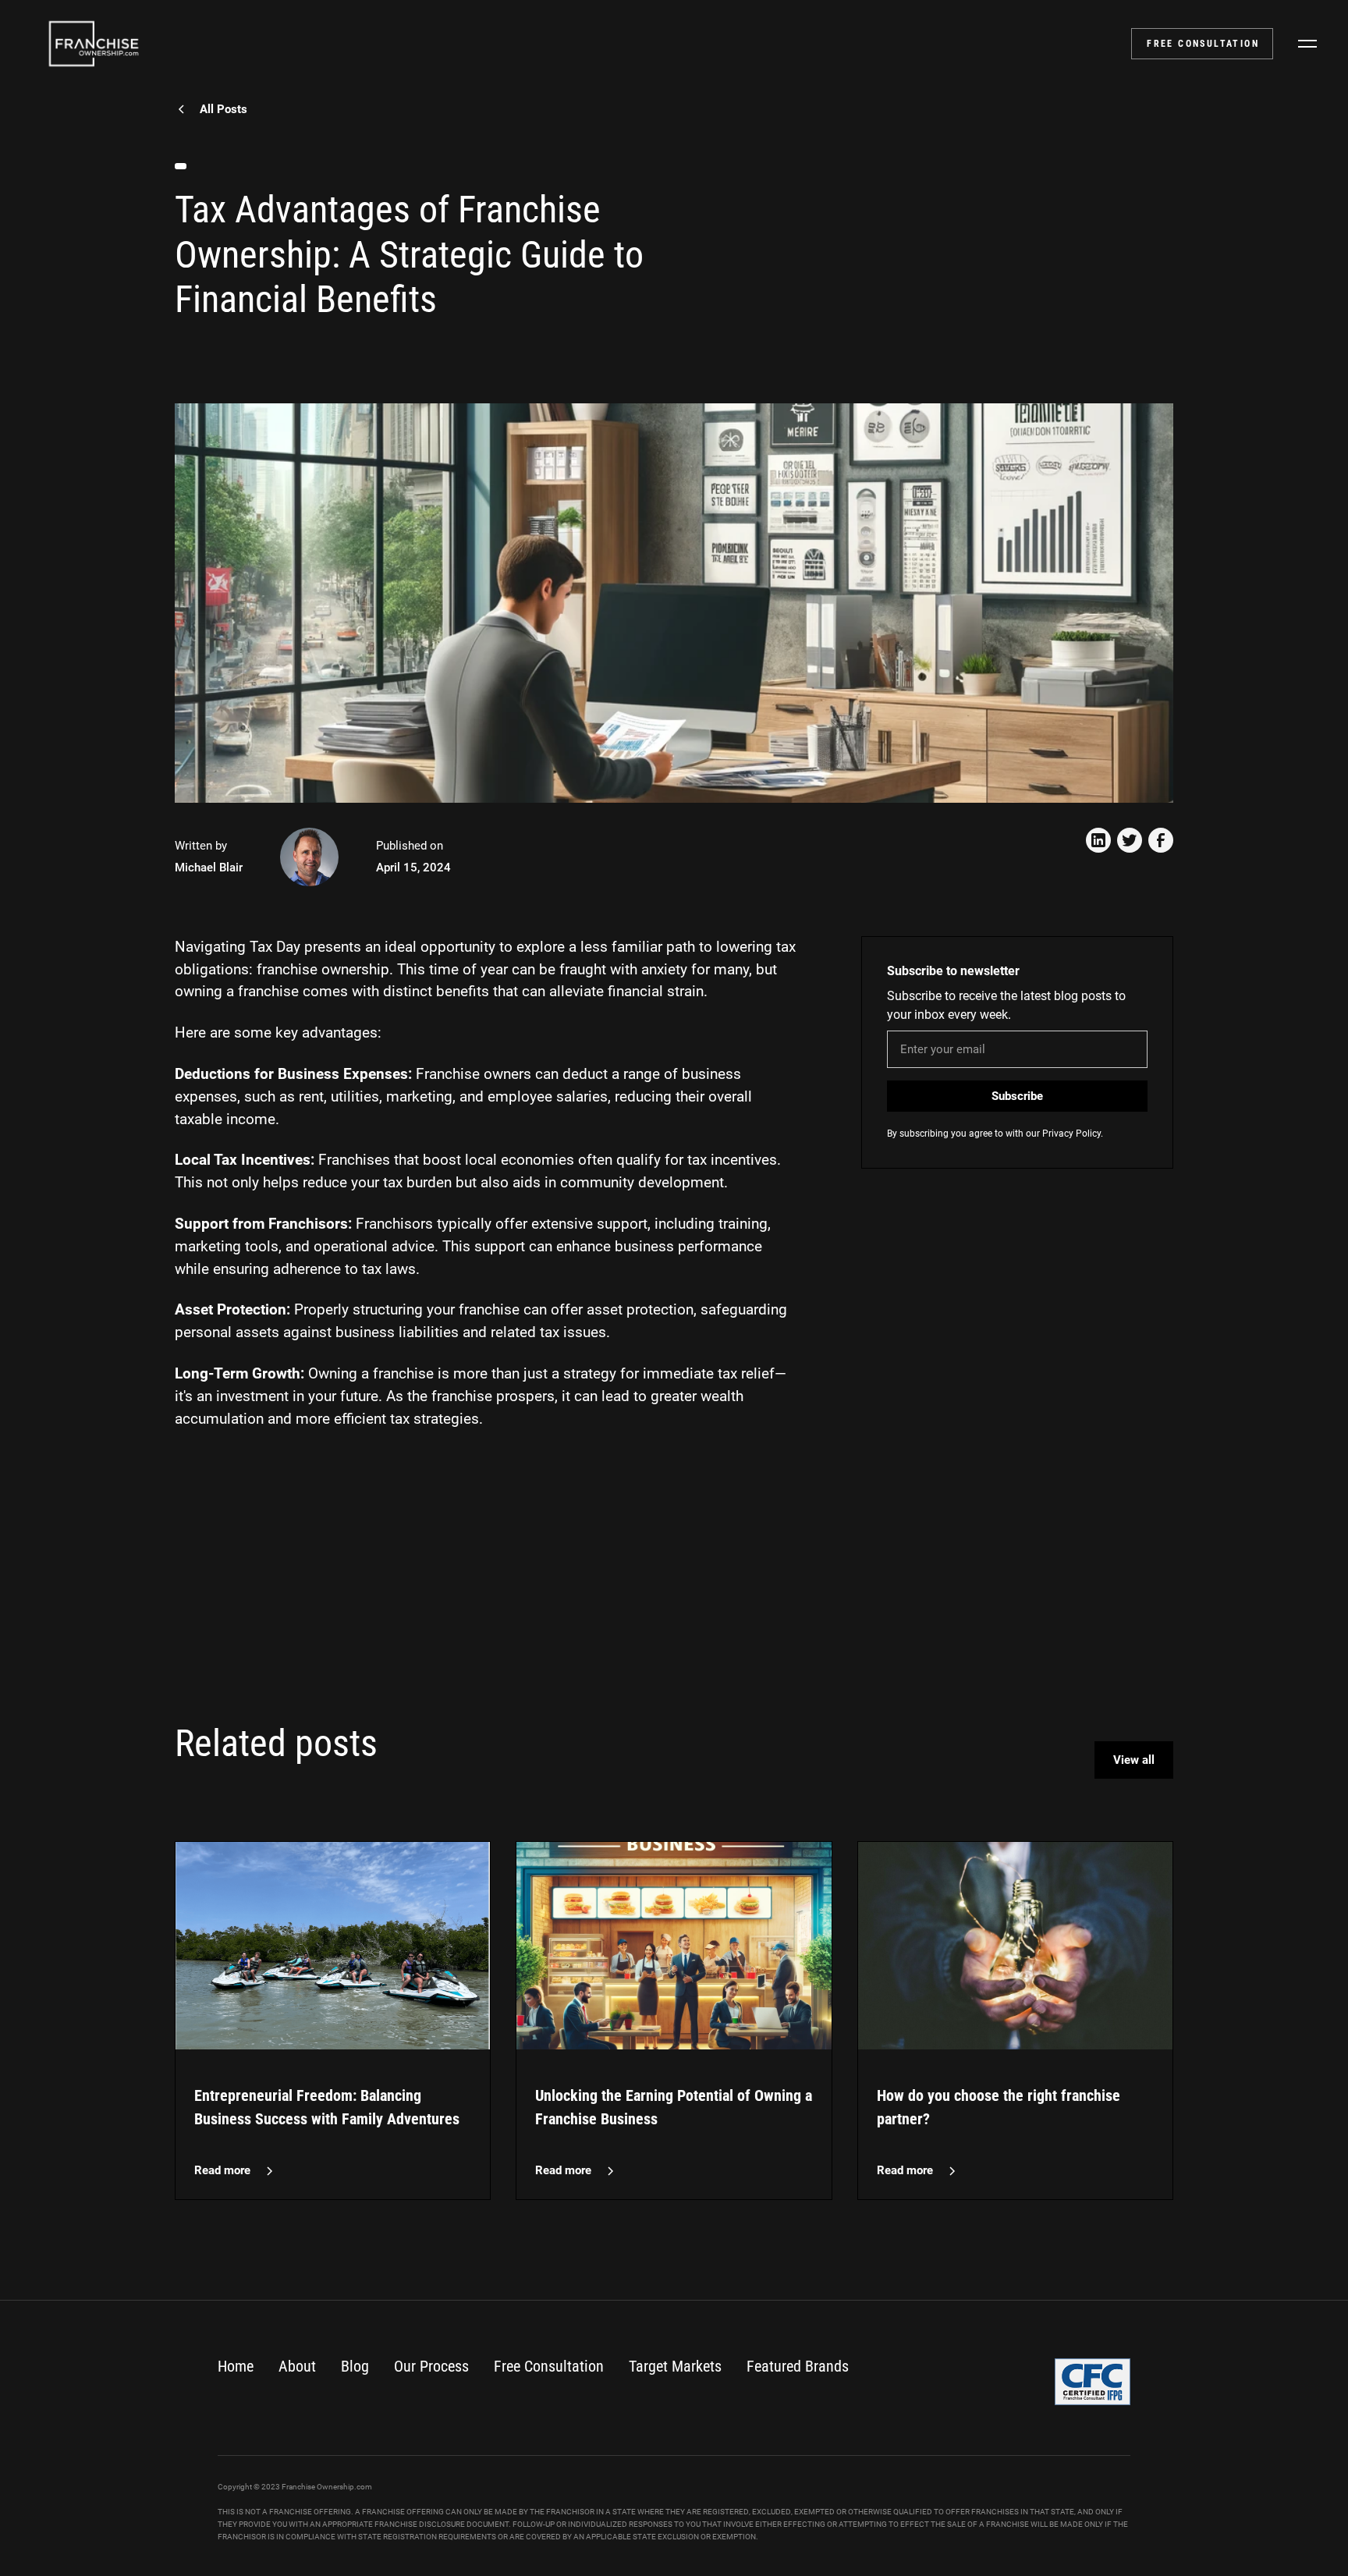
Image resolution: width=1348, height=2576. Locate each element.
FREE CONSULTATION (1203, 44)
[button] (1307, 44)
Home (236, 2366)
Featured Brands (798, 2366)
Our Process (431, 2366)
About (297, 2366)
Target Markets (675, 2366)
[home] (94, 44)
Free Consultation (549, 2366)
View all (1134, 1760)
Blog (355, 2366)
